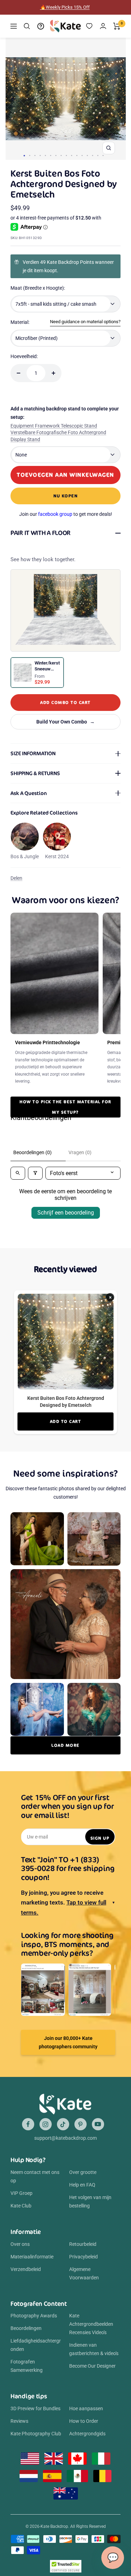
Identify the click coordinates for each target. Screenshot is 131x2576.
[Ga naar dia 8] (61, 155)
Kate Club (21, 2206)
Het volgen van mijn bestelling (90, 2202)
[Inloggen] (103, 26)
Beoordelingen (26, 2328)
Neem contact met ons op (35, 2176)
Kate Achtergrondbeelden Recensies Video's (91, 2324)
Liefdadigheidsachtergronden (36, 2345)
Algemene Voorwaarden (84, 2273)
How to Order (84, 2421)
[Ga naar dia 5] (45, 155)
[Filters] (35, 1173)
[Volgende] (118, 99)
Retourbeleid (83, 2244)
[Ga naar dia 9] (66, 155)
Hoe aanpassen (86, 2408)
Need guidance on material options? (85, 322)
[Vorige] (13, 99)
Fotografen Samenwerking (27, 2366)
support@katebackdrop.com (65, 2138)
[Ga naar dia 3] (35, 155)
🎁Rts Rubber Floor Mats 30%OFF (65, 7)
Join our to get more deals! (66, 514)
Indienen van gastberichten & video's (94, 2349)
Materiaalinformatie (32, 2257)
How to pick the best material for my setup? (65, 1107)
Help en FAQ (82, 2185)
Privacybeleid (83, 2257)
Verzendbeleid (26, 2269)
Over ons (20, 2244)
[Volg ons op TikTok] (63, 2124)
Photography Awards (34, 2316)
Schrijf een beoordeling (66, 1213)
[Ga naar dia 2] (30, 155)
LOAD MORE (65, 1745)
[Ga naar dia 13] (87, 155)
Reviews (19, 2421)
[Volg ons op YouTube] (98, 2124)
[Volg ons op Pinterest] (81, 2124)
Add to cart (66, 1421)
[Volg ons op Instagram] (46, 2124)
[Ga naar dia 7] (56, 155)
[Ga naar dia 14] (92, 155)
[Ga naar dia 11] (77, 155)
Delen (16, 878)
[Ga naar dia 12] (82, 155)
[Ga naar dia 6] (50, 155)
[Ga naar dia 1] (24, 156)
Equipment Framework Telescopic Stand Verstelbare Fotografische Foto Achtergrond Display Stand (58, 433)
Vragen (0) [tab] (80, 1152)
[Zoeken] (27, 26)
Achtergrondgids (87, 2434)
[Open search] (18, 1173)
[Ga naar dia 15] (98, 155)
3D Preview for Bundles (35, 2408)
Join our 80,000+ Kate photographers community (68, 2042)
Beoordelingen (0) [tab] (32, 1152)
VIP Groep (21, 2193)
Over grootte (83, 2172)
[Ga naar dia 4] (40, 155)
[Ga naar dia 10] (71, 155)
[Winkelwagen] (117, 26)
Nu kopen (65, 496)
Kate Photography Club (36, 2434)
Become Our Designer (92, 2366)
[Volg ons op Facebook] (28, 2124)
